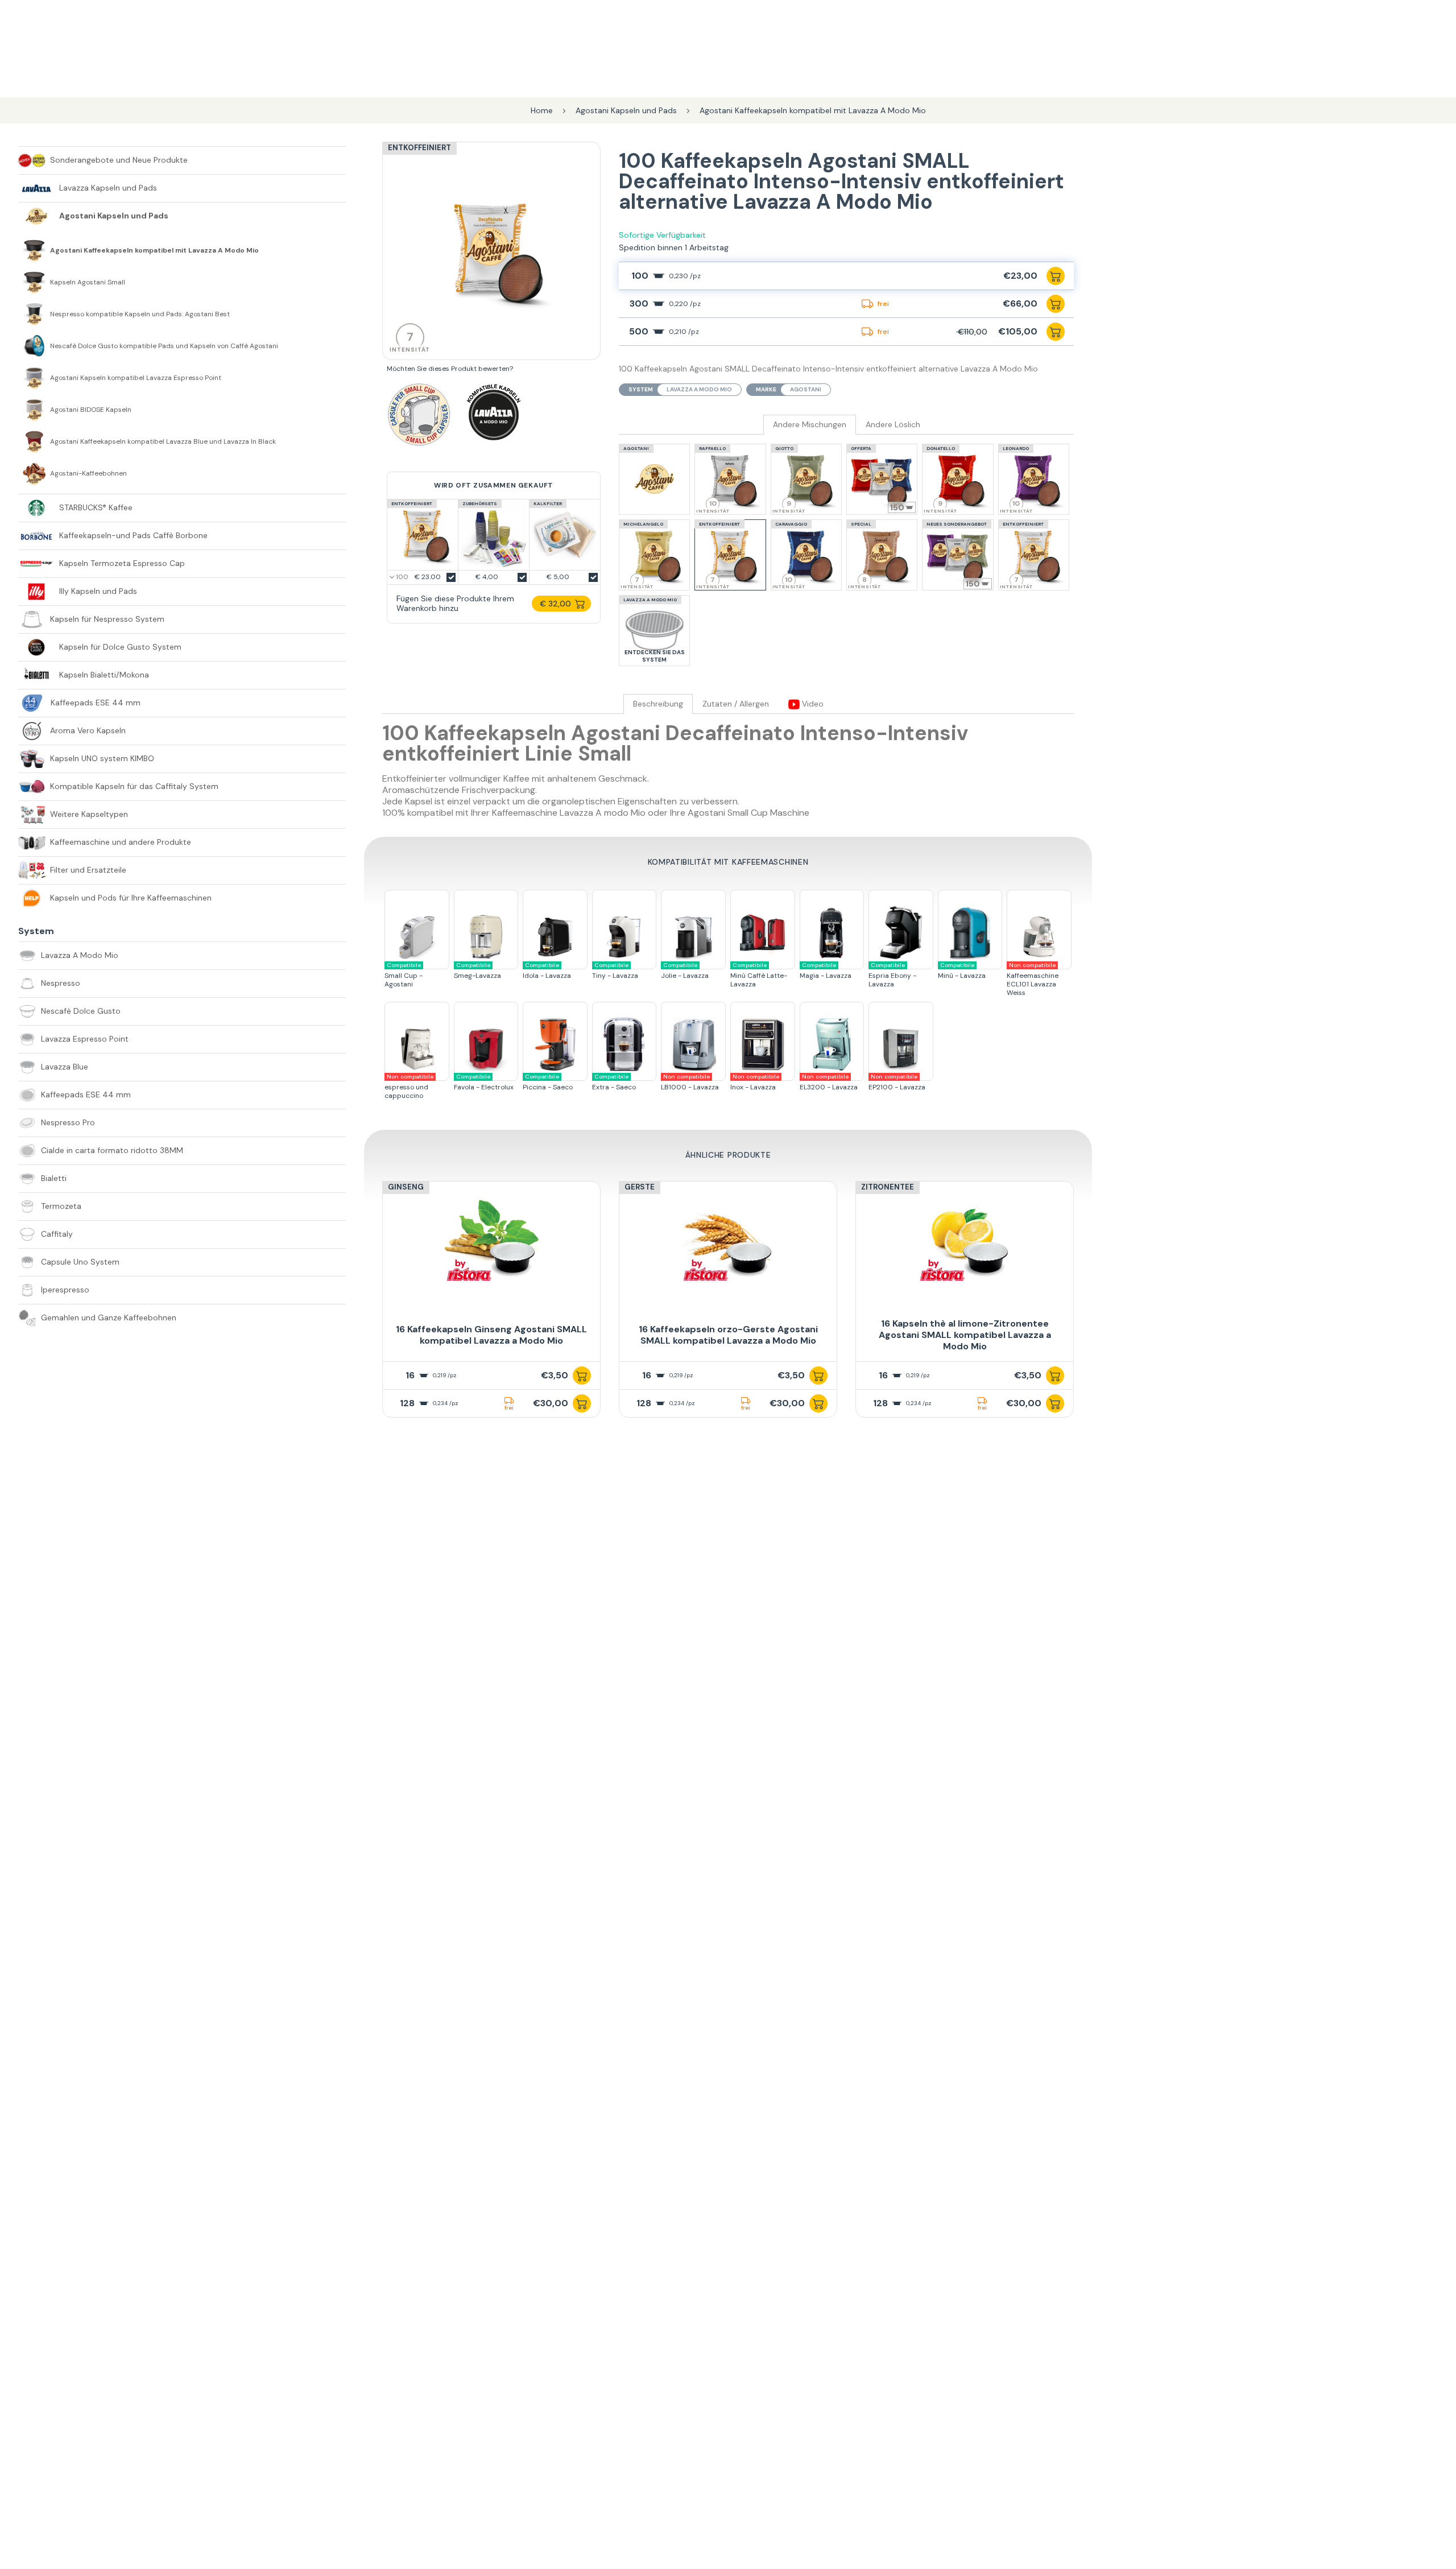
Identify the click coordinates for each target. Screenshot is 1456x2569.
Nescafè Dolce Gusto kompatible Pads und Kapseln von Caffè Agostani (164, 346)
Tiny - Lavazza (615, 971)
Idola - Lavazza (547, 971)
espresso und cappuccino (409, 1087)
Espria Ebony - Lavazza (892, 975)
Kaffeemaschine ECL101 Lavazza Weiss (1033, 979)
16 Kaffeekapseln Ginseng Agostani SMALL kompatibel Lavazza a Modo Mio (491, 1335)
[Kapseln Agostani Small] (34, 282)
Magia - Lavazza (826, 971)
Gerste (640, 1187)
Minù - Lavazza (962, 971)
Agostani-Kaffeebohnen (88, 474)
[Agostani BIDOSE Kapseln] (34, 410)
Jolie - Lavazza (685, 971)
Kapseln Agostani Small (88, 282)
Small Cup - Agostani (404, 975)
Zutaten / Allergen (736, 704)
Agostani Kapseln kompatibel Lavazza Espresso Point (136, 378)
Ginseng (406, 1187)
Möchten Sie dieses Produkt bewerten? (450, 369)
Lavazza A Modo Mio (699, 389)
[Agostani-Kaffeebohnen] (34, 473)
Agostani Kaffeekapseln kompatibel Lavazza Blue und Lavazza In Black (163, 442)
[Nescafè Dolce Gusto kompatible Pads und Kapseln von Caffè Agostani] (34, 346)
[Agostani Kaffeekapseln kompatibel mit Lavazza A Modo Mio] (34, 250)
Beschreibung (658, 704)
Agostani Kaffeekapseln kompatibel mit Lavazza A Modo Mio (154, 251)
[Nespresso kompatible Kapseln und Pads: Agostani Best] (34, 314)
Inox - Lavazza (755, 1082)
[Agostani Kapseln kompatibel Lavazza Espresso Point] (34, 378)
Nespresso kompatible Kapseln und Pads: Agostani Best (140, 314)
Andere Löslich (893, 425)
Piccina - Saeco (548, 1082)
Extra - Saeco (614, 1082)
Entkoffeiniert (419, 148)
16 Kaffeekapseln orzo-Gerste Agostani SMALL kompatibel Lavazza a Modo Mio (728, 1335)
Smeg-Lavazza (477, 971)
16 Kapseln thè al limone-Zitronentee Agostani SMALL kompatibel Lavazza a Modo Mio (965, 1335)
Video (812, 704)
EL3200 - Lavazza (829, 1082)
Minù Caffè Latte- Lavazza (759, 975)
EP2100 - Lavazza (897, 1082)
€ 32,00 (555, 604)
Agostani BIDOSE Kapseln (91, 410)
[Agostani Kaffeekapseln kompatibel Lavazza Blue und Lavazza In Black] (34, 441)
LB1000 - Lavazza (690, 1082)
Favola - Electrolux (484, 1082)
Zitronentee (888, 1187)
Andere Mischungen (810, 425)
